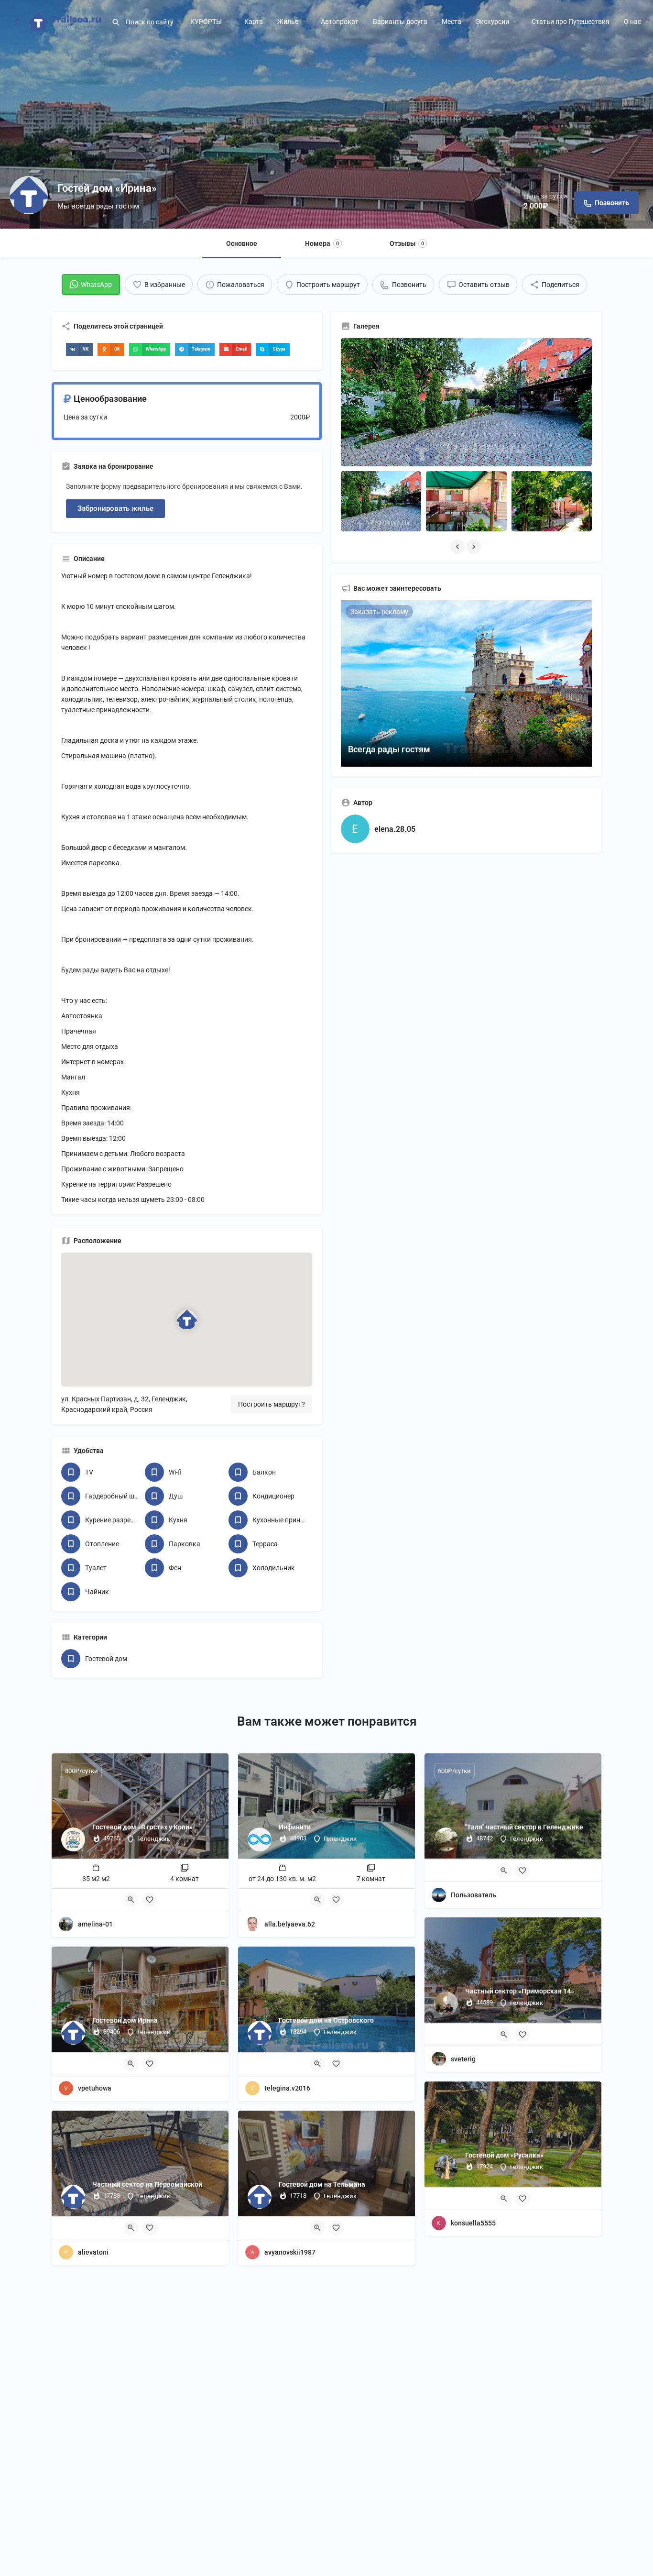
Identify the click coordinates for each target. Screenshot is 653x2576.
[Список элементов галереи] (381, 501)
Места (452, 22)
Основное (242, 243)
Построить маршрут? (272, 1404)
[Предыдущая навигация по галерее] (458, 547)
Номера (322, 243)
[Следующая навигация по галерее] (475, 547)
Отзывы (407, 243)
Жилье (288, 22)
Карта (254, 22)
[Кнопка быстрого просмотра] (131, 1900)
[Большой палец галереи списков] (466, 402)
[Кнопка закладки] (150, 1900)
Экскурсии (492, 22)
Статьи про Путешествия (571, 22)
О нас (632, 22)
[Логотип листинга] (29, 195)
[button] (79, 349)
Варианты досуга (400, 22)
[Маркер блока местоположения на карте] (186, 1320)
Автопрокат (340, 22)
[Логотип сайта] (66, 21)
